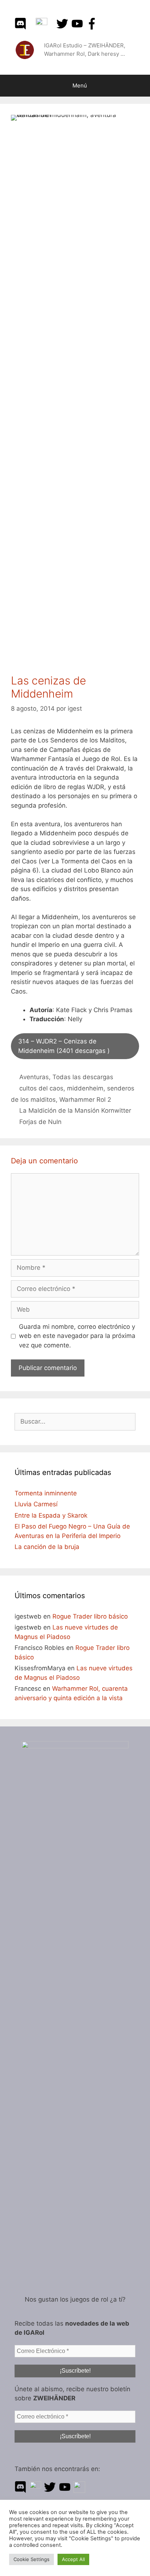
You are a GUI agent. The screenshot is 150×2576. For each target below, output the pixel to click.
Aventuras (34, 1077)
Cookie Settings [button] (31, 2559)
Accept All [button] (73, 2559)
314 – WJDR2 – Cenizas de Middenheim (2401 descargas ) (64, 1046)
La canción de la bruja (47, 1547)
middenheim (85, 1088)
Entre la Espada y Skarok (51, 1515)
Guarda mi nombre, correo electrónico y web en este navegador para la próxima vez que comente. (77, 1336)
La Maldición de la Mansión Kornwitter (75, 1111)
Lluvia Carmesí (36, 1504)
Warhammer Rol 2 (85, 1100)
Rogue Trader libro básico (90, 1616)
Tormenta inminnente (46, 1493)
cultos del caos (41, 1088)
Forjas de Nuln (40, 1122)
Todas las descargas (83, 1077)
